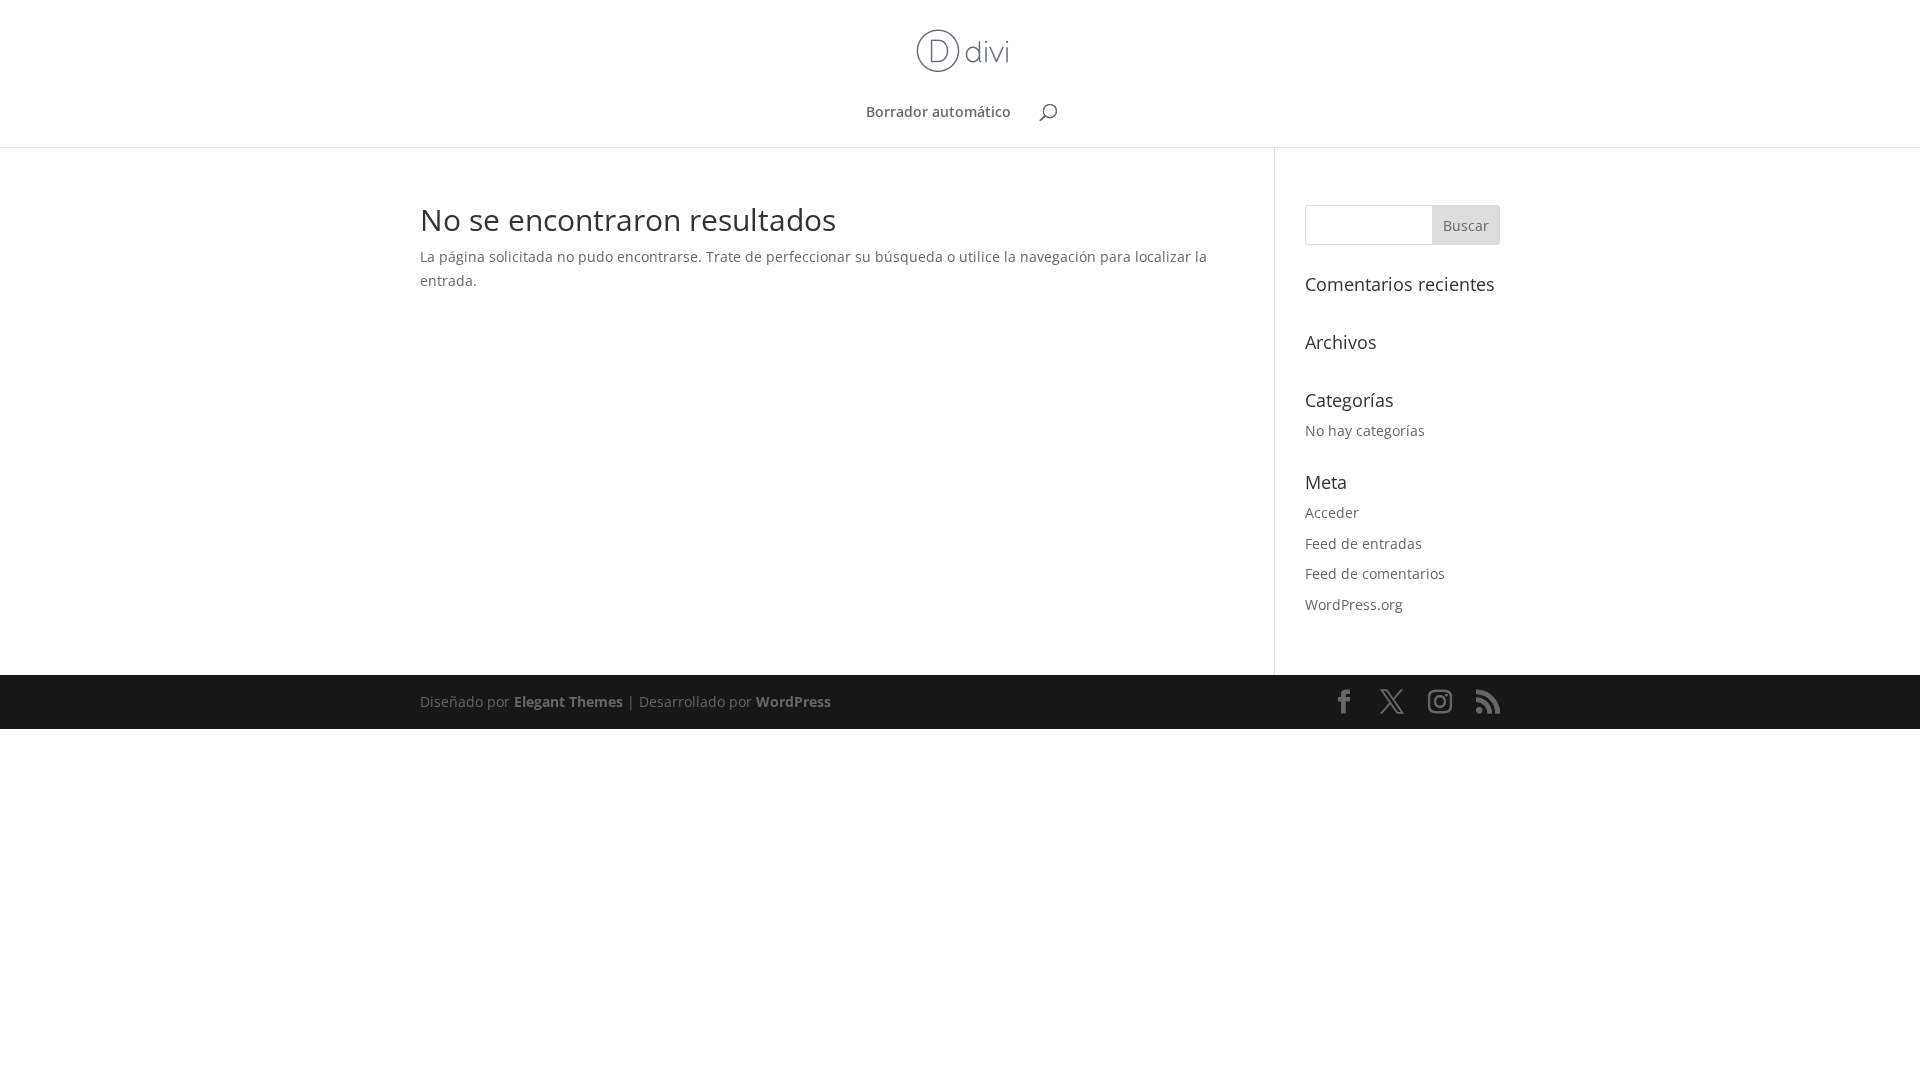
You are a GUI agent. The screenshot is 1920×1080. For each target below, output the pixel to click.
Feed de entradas (1363, 543)
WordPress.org (1354, 604)
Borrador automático (938, 113)
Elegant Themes (568, 701)
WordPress (793, 701)
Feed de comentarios (1375, 573)
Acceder (1332, 512)
